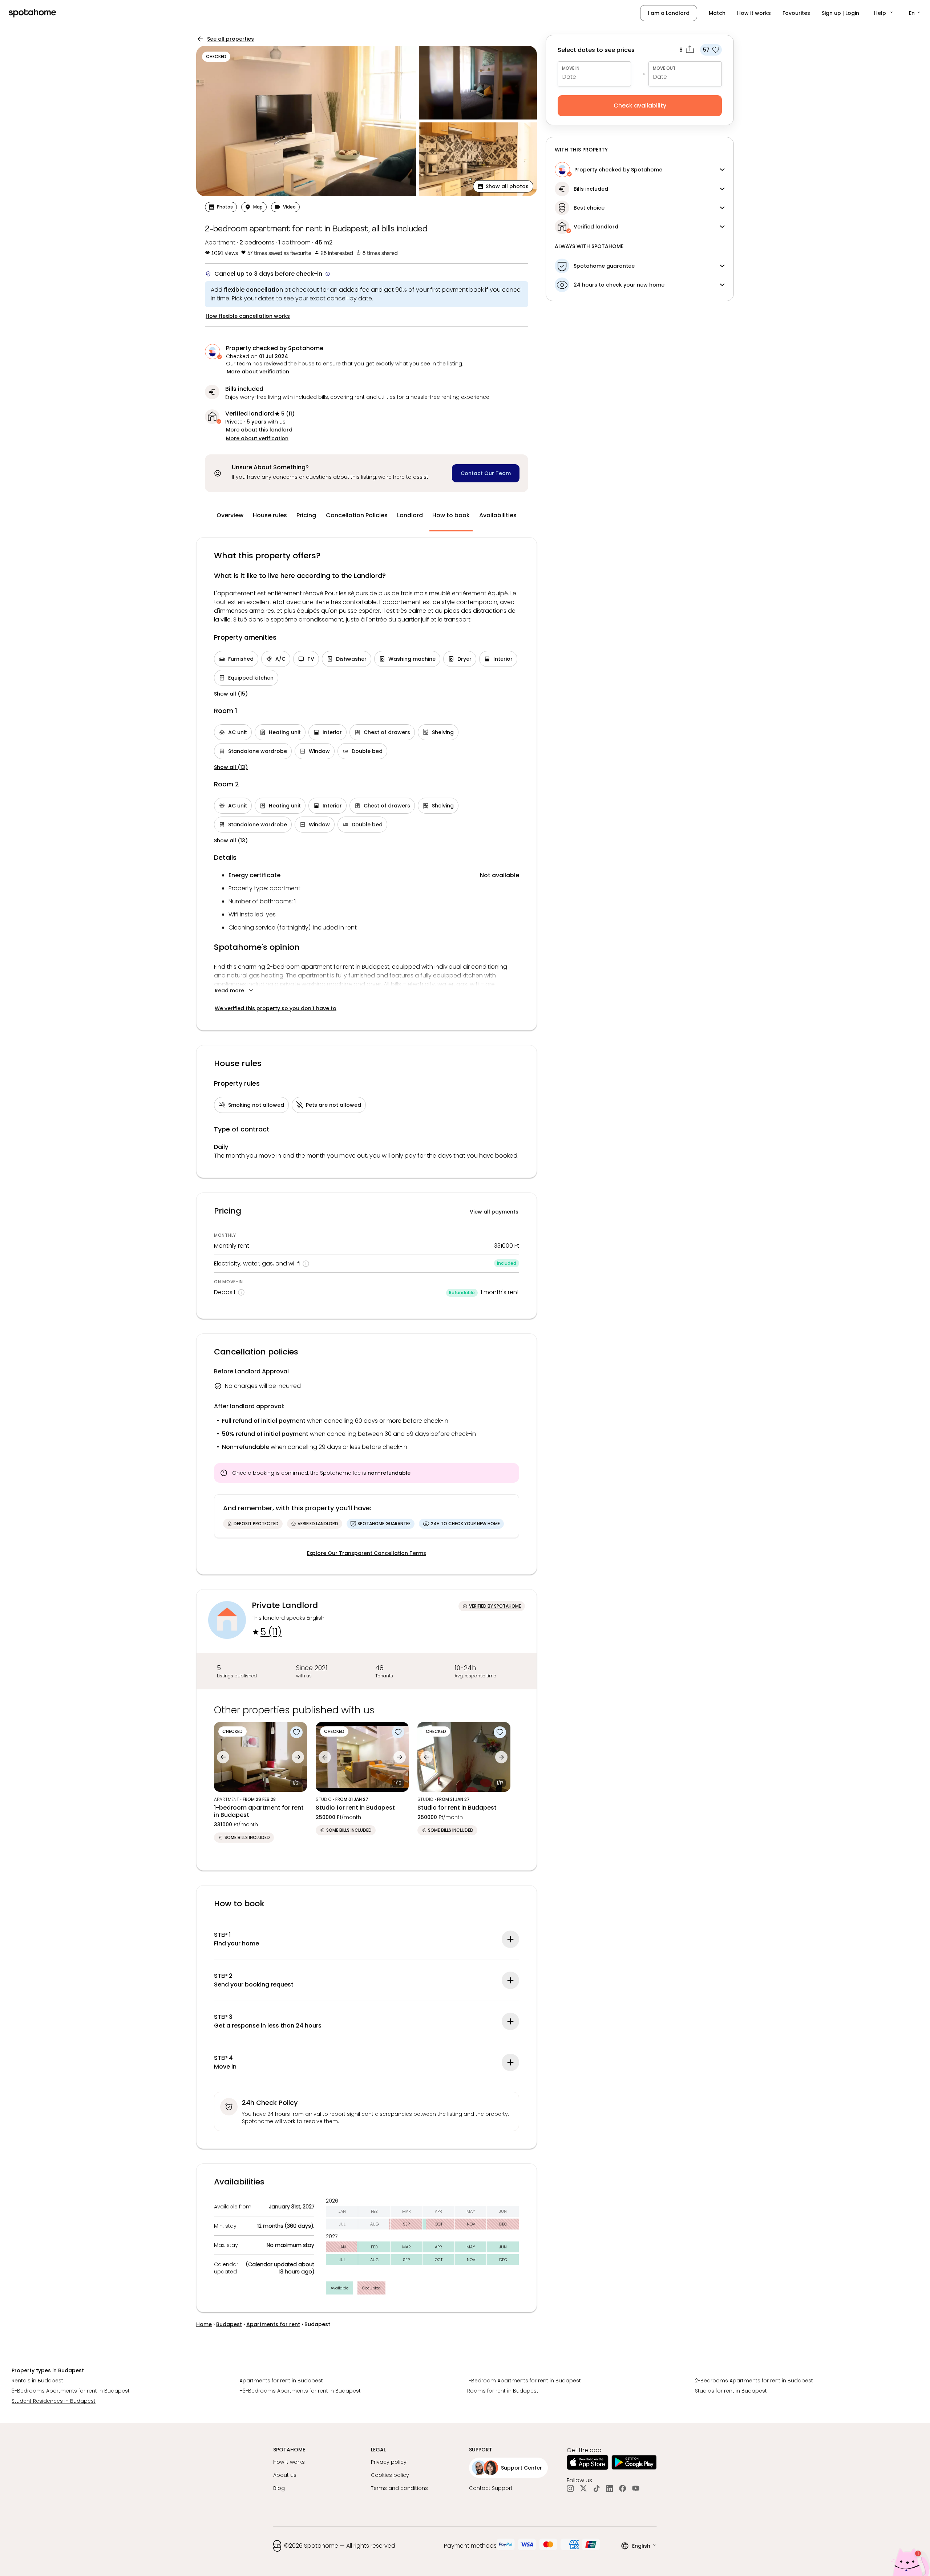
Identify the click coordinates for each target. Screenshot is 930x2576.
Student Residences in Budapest (54, 2401)
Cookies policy (390, 2475)
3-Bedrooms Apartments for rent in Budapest (71, 2391)
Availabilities (498, 515)
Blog (279, 2488)
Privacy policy (389, 2462)
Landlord (410, 515)
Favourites (796, 13)
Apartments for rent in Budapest (281, 2381)
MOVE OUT (664, 68)
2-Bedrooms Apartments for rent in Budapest (754, 2381)
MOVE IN (571, 68)
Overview (230, 515)
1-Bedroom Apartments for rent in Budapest (524, 2381)
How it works (754, 13)
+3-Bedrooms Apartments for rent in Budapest (300, 2391)
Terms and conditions (399, 2488)
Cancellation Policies (357, 515)
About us (285, 2475)
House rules (270, 515)
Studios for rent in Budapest (731, 2391)
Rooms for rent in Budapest (503, 2391)
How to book (451, 515)
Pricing (306, 515)
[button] (884, 13)
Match (717, 13)
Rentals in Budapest (37, 2381)
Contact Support (491, 2488)
